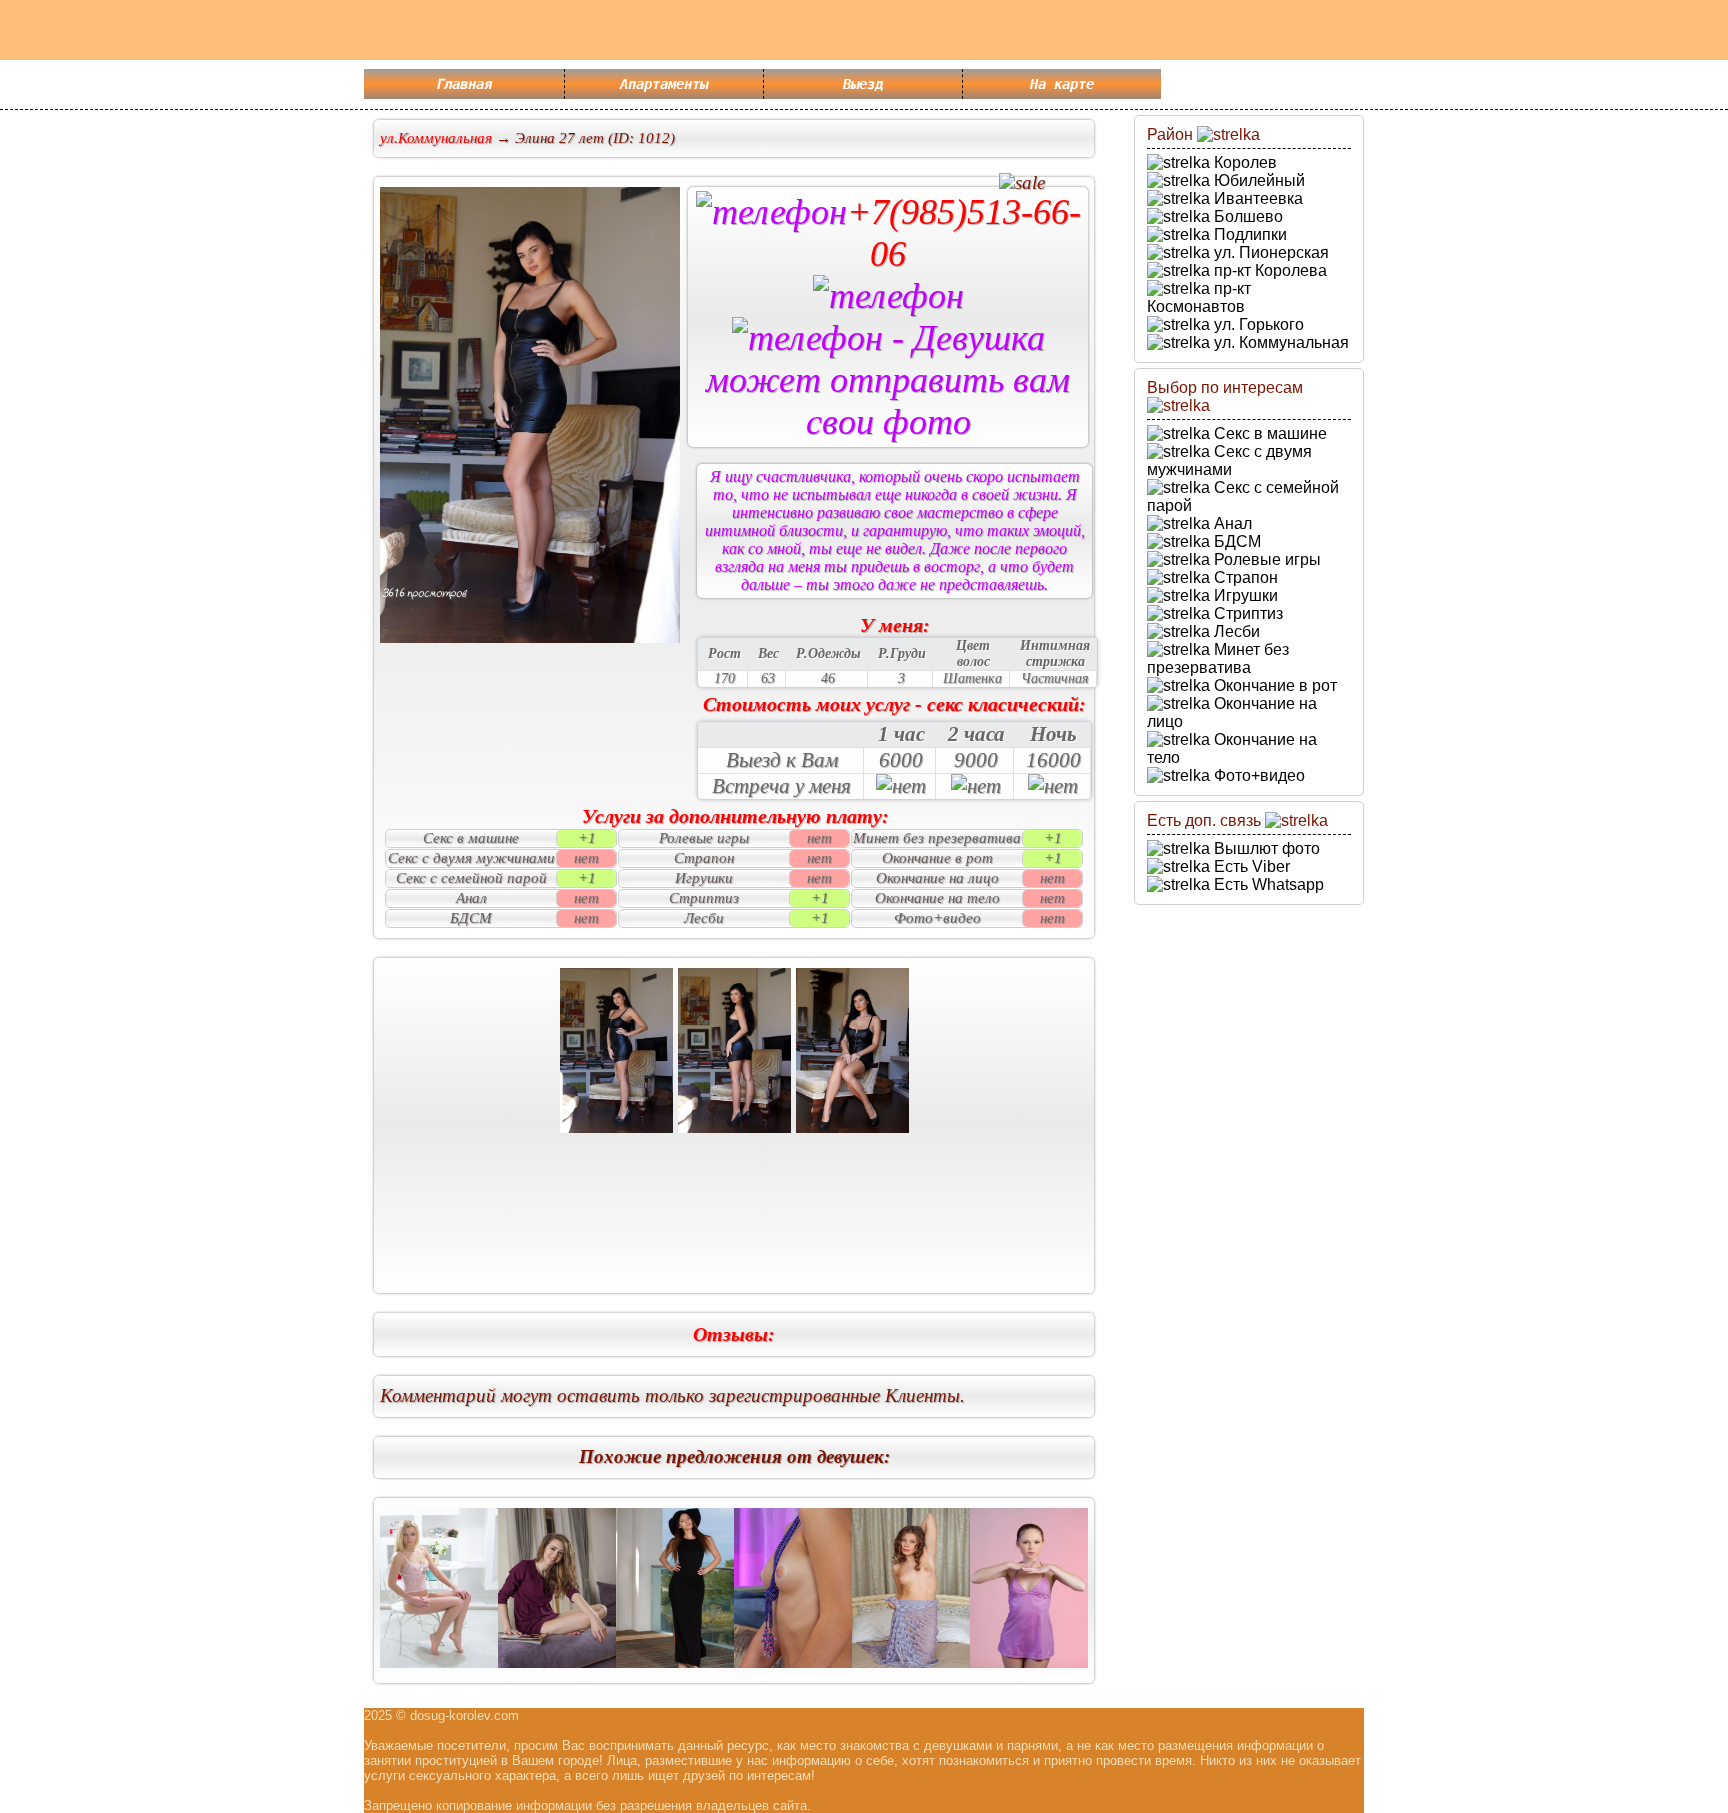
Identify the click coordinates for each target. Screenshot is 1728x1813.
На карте (1062, 84)
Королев (1243, 162)
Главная (464, 84)
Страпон (1244, 577)
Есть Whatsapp (1267, 884)
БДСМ (1235, 541)
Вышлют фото (1265, 848)
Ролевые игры (1265, 559)
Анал (1231, 523)
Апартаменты (664, 84)
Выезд (863, 84)
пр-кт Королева (1268, 270)
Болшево (1246, 216)
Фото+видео (1257, 775)
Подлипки (1248, 234)
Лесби (1235, 631)
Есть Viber (1250, 866)
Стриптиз (1246, 613)
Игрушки (1244, 595)
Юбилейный (1257, 180)
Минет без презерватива (1218, 658)
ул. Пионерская (1269, 252)
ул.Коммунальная (436, 138)
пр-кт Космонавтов (1199, 297)
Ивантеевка (1256, 198)
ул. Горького (1257, 324)
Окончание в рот (1273, 685)
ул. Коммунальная (1279, 342)
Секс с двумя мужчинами (1229, 460)
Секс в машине (1268, 433)
